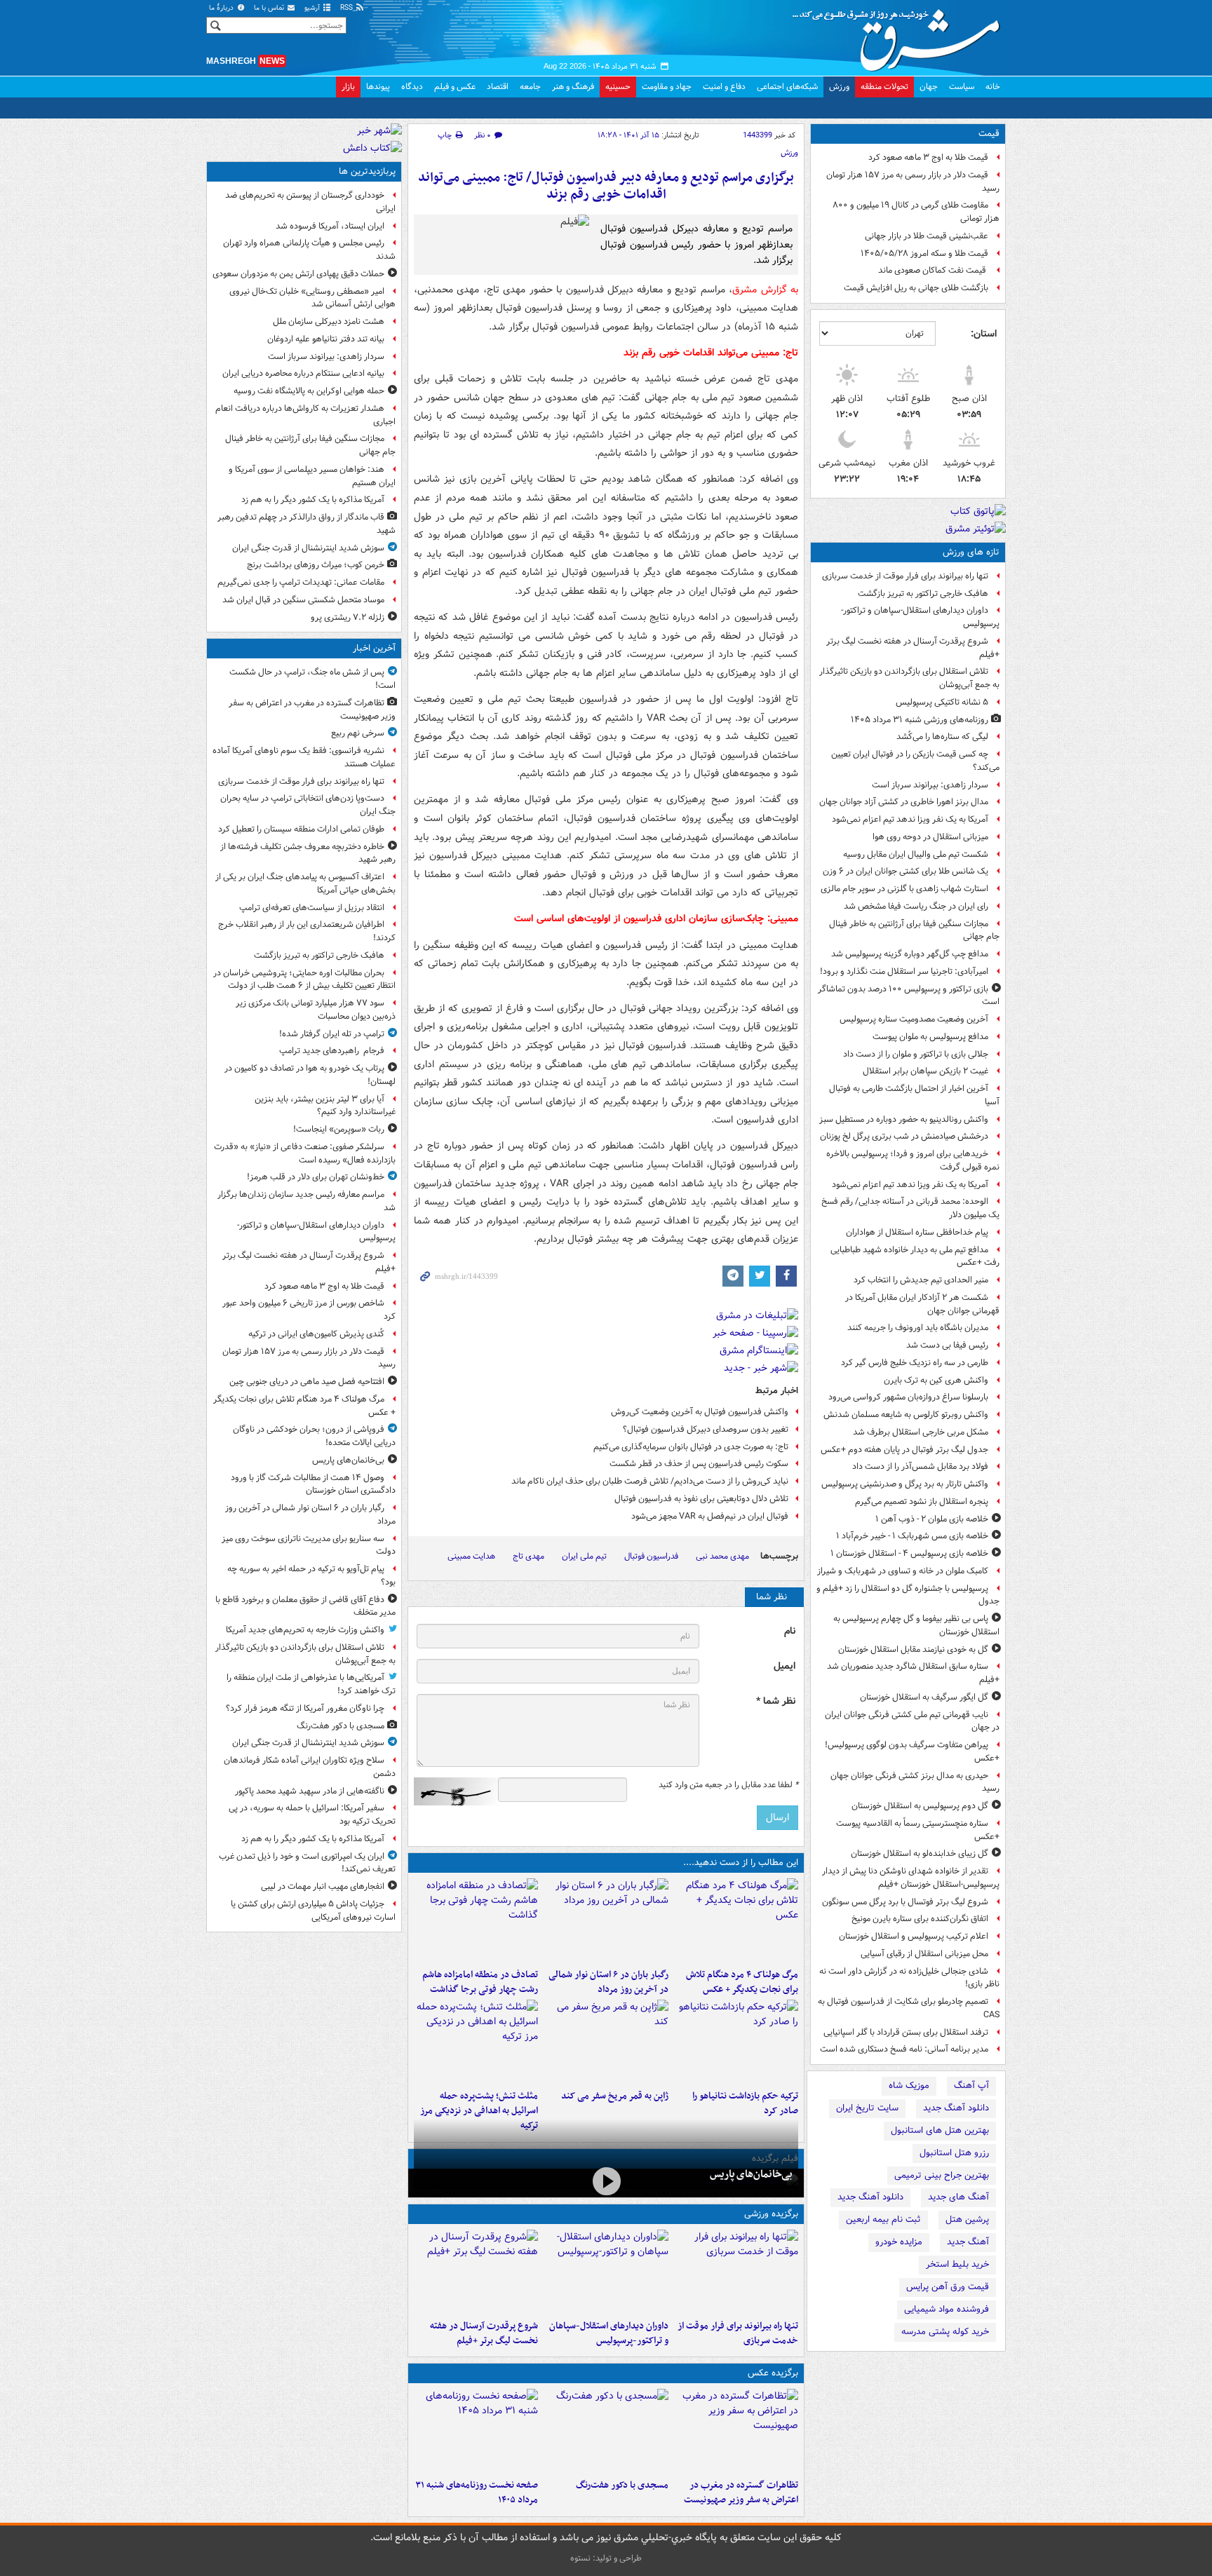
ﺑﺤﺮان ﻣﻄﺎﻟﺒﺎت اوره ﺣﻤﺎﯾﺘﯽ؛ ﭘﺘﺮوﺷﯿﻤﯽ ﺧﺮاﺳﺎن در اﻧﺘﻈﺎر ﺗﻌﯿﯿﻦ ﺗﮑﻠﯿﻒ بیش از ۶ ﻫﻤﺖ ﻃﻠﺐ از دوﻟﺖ (304, 979)
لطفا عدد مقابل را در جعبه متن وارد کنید (728, 1785)
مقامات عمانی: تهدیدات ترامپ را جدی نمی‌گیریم (301, 582)
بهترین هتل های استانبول (940, 2130)
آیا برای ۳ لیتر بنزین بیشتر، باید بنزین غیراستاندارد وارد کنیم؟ (325, 1106)
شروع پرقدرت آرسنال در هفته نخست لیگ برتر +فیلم (913, 648)
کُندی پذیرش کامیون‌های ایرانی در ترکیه (316, 1334)
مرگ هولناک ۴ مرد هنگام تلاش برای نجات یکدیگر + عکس (742, 1982)
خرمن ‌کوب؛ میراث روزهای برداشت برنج (316, 565)
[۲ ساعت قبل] (606, 2431)
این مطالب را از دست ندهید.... (741, 1863)
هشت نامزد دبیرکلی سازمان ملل (329, 321)
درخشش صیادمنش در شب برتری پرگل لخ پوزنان (904, 1136)
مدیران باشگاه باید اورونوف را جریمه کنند (918, 1328)
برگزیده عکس (773, 2373)
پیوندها (378, 87)
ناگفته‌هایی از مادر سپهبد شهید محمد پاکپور (310, 1791)
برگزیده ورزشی (771, 2214)
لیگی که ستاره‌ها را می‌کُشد (942, 737)
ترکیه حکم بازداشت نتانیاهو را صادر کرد (745, 2103)
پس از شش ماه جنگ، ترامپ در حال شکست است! (312, 679)
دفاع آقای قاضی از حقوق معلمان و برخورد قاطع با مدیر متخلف (305, 1606)
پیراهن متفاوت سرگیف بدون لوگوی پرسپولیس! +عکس (912, 1751)
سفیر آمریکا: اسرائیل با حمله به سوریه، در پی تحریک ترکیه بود (312, 1815)
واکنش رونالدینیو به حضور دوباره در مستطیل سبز (904, 1119)
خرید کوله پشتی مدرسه (945, 2332)
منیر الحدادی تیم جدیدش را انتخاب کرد (921, 1280)
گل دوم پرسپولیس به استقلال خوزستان (920, 1806)
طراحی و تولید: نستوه (606, 2558)
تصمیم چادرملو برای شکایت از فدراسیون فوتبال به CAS (909, 2008)
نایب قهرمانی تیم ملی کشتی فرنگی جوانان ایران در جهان (912, 1721)
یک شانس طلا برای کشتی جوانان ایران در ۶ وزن (905, 871)
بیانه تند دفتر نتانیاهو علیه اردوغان (326, 339)
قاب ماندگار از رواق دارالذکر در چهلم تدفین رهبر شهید (307, 524)
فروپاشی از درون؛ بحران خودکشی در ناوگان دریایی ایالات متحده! (314, 1436)
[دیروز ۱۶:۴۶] (736, 2042)
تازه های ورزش (971, 552)
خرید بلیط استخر (957, 2264)
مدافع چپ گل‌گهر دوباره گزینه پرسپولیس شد (910, 954)
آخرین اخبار (374, 648)
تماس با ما (270, 8)
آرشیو (313, 8)
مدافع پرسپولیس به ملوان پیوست (930, 1037)
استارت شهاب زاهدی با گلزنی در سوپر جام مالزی (904, 889)
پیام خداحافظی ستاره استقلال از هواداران (917, 1232)
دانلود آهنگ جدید (956, 2108)
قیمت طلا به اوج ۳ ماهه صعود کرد (928, 157)
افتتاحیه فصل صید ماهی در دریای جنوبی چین (307, 1382)
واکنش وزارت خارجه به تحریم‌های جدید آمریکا (305, 1630)
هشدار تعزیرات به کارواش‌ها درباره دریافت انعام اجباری (305, 415)
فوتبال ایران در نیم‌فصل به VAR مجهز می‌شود (710, 1516)
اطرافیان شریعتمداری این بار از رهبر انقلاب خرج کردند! (307, 931)
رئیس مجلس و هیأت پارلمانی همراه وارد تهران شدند (309, 250)
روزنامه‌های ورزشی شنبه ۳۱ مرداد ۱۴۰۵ (920, 720)
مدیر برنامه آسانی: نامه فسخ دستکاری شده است (904, 2049)
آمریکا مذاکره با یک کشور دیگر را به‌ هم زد (313, 500)
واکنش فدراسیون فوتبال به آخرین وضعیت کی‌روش (700, 1412)
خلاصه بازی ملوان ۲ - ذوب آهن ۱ (932, 1519)
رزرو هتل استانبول (954, 2153)
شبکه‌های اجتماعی (787, 87)
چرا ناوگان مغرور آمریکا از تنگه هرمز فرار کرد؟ (305, 1708)
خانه (993, 87)
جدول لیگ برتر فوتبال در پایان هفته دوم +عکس (904, 1450)
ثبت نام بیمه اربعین (883, 2219)
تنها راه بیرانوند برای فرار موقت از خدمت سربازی (905, 576)
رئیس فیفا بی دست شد (947, 1345)
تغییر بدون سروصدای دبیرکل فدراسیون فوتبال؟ (706, 1429)
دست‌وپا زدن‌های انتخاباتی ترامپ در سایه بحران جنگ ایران (308, 805)
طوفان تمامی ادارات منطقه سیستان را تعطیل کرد (301, 829)
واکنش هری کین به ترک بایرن (936, 1380)
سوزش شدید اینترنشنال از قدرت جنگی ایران (308, 548)
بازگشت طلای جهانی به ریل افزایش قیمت (916, 288)
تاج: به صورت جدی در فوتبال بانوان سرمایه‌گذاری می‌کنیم (691, 1447)
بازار (348, 87)
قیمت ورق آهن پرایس (948, 2287)
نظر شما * (776, 1701)
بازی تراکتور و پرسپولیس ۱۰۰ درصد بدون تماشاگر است (909, 996)
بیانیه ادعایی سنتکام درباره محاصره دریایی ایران (303, 373)
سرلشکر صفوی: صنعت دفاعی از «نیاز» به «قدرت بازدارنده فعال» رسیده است (305, 1153)
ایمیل (785, 1666)
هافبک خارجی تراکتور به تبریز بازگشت (923, 594)
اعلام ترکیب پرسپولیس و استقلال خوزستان (914, 1936)
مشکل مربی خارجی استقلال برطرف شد (921, 1432)
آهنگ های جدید (958, 2197)
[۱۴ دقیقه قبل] (736, 2272)
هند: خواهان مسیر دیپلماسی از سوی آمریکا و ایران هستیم (312, 476)
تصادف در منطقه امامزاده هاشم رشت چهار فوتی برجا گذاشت (480, 1982)
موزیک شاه (909, 2086)
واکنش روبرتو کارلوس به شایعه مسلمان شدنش (906, 1415)
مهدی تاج (528, 1556)
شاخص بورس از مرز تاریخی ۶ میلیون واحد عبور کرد (309, 1310)
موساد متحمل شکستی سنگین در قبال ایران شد (303, 600)
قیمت (989, 134)
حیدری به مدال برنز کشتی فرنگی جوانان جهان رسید (915, 1782)
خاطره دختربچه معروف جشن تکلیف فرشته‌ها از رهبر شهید (308, 853)
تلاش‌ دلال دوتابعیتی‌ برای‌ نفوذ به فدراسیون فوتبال (700, 1499)
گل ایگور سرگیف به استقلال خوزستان (924, 1697)
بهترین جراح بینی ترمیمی (942, 2175)
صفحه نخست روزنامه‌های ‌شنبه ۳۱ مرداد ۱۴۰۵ (477, 2493)
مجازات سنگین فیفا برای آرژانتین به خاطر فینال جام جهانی (914, 930)
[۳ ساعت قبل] (476, 1920)
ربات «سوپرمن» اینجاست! (339, 1129)
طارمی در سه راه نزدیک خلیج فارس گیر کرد (915, 1363)
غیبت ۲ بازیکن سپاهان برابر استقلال (925, 1071)
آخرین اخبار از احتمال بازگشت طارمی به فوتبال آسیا (914, 1095)
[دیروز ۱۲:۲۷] (476, 2042)
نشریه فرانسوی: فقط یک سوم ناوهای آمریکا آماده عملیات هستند (304, 757)
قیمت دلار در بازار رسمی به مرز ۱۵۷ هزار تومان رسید (913, 182)
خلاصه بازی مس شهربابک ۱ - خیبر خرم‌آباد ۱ (912, 1536)
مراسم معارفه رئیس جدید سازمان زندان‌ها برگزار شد (307, 1201)
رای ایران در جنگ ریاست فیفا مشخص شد (916, 906)
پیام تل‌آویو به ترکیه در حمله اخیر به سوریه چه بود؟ (311, 1575)
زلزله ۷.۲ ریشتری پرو (348, 617)
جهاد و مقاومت (667, 87)
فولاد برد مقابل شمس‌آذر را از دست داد (920, 1466)
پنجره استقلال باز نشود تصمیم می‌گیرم (922, 1501)
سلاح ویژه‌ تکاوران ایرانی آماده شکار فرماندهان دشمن (310, 1767)
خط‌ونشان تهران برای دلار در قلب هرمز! (316, 1177)
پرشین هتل (967, 2219)
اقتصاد (498, 87)
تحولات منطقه (884, 87)
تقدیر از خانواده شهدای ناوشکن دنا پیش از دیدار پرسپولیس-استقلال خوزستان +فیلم (911, 1878)
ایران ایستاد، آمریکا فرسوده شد (330, 226)
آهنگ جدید (968, 2242)
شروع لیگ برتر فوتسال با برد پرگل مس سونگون (905, 1902)
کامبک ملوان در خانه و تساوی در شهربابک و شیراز (903, 1571)
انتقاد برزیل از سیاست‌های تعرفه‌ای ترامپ (312, 908)
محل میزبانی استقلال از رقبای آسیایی (924, 1954)
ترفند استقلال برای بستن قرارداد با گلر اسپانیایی (906, 2032)
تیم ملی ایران (584, 1556)
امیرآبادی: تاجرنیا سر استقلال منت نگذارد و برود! (904, 971)
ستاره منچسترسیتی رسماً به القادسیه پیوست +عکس (918, 1830)
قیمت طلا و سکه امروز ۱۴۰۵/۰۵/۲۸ (924, 253)
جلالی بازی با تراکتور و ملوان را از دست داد (916, 1054)
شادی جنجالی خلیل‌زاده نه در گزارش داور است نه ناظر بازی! (909, 1978)
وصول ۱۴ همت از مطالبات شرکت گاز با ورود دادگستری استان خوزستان (313, 1484)
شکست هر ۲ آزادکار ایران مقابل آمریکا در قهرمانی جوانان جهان (922, 1304)
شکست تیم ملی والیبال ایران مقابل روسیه (916, 854)
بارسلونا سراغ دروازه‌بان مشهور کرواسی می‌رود (908, 1397)
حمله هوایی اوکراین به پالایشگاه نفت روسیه (309, 391)
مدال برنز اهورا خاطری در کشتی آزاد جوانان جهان (904, 802)
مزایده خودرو (899, 2242)
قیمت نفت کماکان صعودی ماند (933, 270)
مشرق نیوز (901, 35)
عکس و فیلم (455, 87)
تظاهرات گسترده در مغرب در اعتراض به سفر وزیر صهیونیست (741, 2493)
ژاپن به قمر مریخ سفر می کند (614, 2096)
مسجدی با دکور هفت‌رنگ (622, 2485)
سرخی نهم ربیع (358, 733)
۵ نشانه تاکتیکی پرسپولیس (942, 702)
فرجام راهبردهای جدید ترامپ (332, 1051)
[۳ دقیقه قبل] (736, 2431)
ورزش (839, 87)
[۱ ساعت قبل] (736, 1920)
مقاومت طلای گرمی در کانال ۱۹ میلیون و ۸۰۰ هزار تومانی (916, 212)
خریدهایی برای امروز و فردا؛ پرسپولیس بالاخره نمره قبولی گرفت (913, 1160)
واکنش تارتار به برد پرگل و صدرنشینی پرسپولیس (905, 1484)
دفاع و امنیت (724, 87)
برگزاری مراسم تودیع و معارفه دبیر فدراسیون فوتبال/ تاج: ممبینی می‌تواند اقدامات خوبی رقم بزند (606, 186)
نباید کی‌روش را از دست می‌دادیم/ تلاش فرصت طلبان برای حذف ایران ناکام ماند (650, 1481)
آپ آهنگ (971, 2086)
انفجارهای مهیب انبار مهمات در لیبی (323, 1886)
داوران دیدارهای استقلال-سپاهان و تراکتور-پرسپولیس (920, 617)
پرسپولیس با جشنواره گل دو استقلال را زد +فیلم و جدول (908, 1595)
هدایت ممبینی (471, 1556)
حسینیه (618, 87)
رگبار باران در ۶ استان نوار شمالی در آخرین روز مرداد (608, 1982)
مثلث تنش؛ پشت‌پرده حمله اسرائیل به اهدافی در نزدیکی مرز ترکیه (479, 2111)
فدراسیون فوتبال (651, 1556)
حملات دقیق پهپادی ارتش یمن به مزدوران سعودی (298, 274)
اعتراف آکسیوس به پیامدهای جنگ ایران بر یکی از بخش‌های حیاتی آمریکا (305, 883)
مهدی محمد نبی (722, 1556)
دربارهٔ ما (222, 8)
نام (790, 1631)
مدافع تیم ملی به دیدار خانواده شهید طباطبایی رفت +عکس (915, 1256)
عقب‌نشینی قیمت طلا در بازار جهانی (927, 236)
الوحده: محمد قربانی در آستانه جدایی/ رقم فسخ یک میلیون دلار (910, 1208)
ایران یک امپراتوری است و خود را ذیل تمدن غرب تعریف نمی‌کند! (307, 1863)
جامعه (530, 87)
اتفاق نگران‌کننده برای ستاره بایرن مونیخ (920, 1919)
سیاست (962, 87)
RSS (348, 8)
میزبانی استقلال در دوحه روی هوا (930, 837)
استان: (984, 334)
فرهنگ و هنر (573, 87)
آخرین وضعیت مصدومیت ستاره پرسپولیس (914, 1019)
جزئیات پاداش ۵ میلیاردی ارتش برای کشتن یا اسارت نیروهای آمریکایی (313, 1911)
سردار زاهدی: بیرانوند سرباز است (930, 785)
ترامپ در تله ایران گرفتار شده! (332, 1034)
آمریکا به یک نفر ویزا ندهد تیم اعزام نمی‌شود (910, 819)
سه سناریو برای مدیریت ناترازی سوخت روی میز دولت (309, 1545)
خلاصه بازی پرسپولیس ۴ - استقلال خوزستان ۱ (909, 1553)
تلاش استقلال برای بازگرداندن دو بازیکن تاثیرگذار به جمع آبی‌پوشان (909, 678)
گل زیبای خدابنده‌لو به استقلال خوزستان (920, 1853)
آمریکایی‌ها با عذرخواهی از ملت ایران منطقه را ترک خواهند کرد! (311, 1684)
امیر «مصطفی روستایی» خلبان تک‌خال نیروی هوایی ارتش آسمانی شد (312, 298)
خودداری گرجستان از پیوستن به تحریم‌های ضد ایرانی (310, 202)
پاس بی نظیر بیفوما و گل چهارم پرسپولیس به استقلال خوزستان (916, 1625)
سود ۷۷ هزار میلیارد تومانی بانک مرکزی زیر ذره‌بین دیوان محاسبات (316, 1010)
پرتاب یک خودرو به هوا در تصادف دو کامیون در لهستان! (310, 1075)
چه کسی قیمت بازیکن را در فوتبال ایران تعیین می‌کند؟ (915, 761)
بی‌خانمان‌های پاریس (751, 2174)
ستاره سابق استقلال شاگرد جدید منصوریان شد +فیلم (913, 1673)
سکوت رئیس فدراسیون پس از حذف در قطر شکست (699, 1464)
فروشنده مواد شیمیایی (947, 2309)
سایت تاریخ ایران (867, 2108)
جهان (929, 87)
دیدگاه (412, 87)
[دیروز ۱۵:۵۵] (606, 2042)
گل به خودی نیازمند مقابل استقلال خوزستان (913, 1649)
